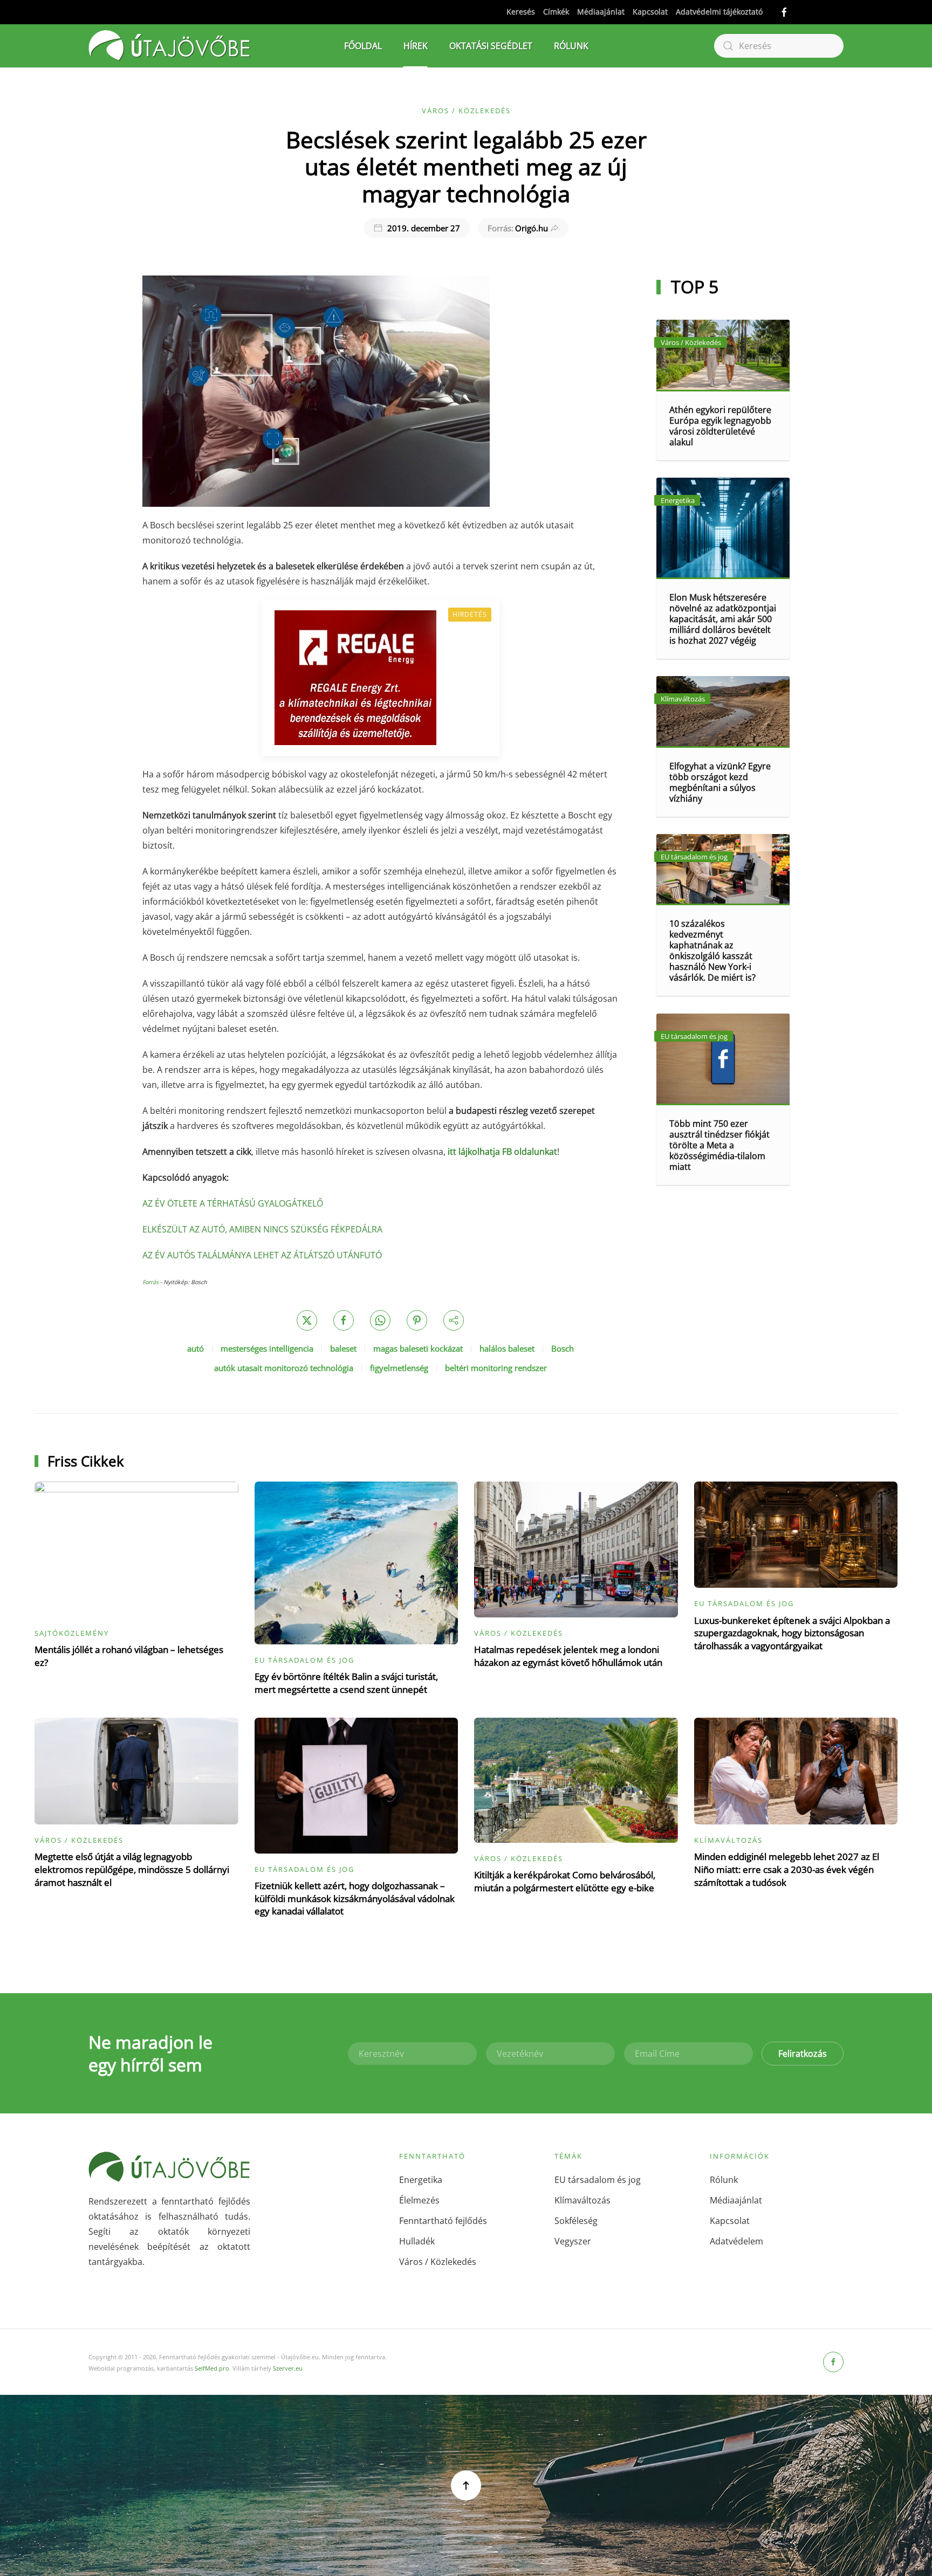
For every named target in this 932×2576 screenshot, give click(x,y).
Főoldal (363, 46)
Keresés (521, 12)
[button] (466, 2485)
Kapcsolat (650, 12)
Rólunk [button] (571, 46)
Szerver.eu (288, 2368)
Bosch (563, 1348)
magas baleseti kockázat (418, 1348)
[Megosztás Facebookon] (344, 1320)
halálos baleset (507, 1348)
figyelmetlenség (399, 1368)
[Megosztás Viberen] (454, 1320)
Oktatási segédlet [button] (491, 46)
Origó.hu (518, 228)
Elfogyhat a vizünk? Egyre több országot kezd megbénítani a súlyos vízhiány (720, 782)
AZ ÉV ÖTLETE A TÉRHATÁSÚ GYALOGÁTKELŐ (233, 1203)
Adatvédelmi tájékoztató (719, 12)
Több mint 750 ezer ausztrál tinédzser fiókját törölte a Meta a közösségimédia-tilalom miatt (719, 1145)
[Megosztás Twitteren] (307, 1320)
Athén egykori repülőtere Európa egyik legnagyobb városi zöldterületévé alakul (720, 426)
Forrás (150, 1282)
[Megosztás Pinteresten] (417, 1320)
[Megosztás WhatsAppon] (380, 1320)
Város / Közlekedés (466, 111)
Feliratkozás (803, 2054)
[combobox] (779, 46)
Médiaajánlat (601, 12)
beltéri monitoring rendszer (496, 1368)
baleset (343, 1348)
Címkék (556, 12)
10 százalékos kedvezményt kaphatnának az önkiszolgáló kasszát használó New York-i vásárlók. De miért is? (712, 950)
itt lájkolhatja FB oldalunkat (502, 1152)
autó (196, 1348)
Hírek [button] (416, 46)
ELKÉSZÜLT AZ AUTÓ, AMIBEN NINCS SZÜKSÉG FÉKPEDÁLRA (262, 1229)
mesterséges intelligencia (267, 1348)
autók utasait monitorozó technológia (284, 1368)
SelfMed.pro (212, 2368)
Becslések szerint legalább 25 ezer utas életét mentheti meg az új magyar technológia (466, 167)
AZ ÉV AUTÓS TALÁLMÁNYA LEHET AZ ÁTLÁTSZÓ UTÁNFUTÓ (262, 1255)
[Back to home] (169, 46)
